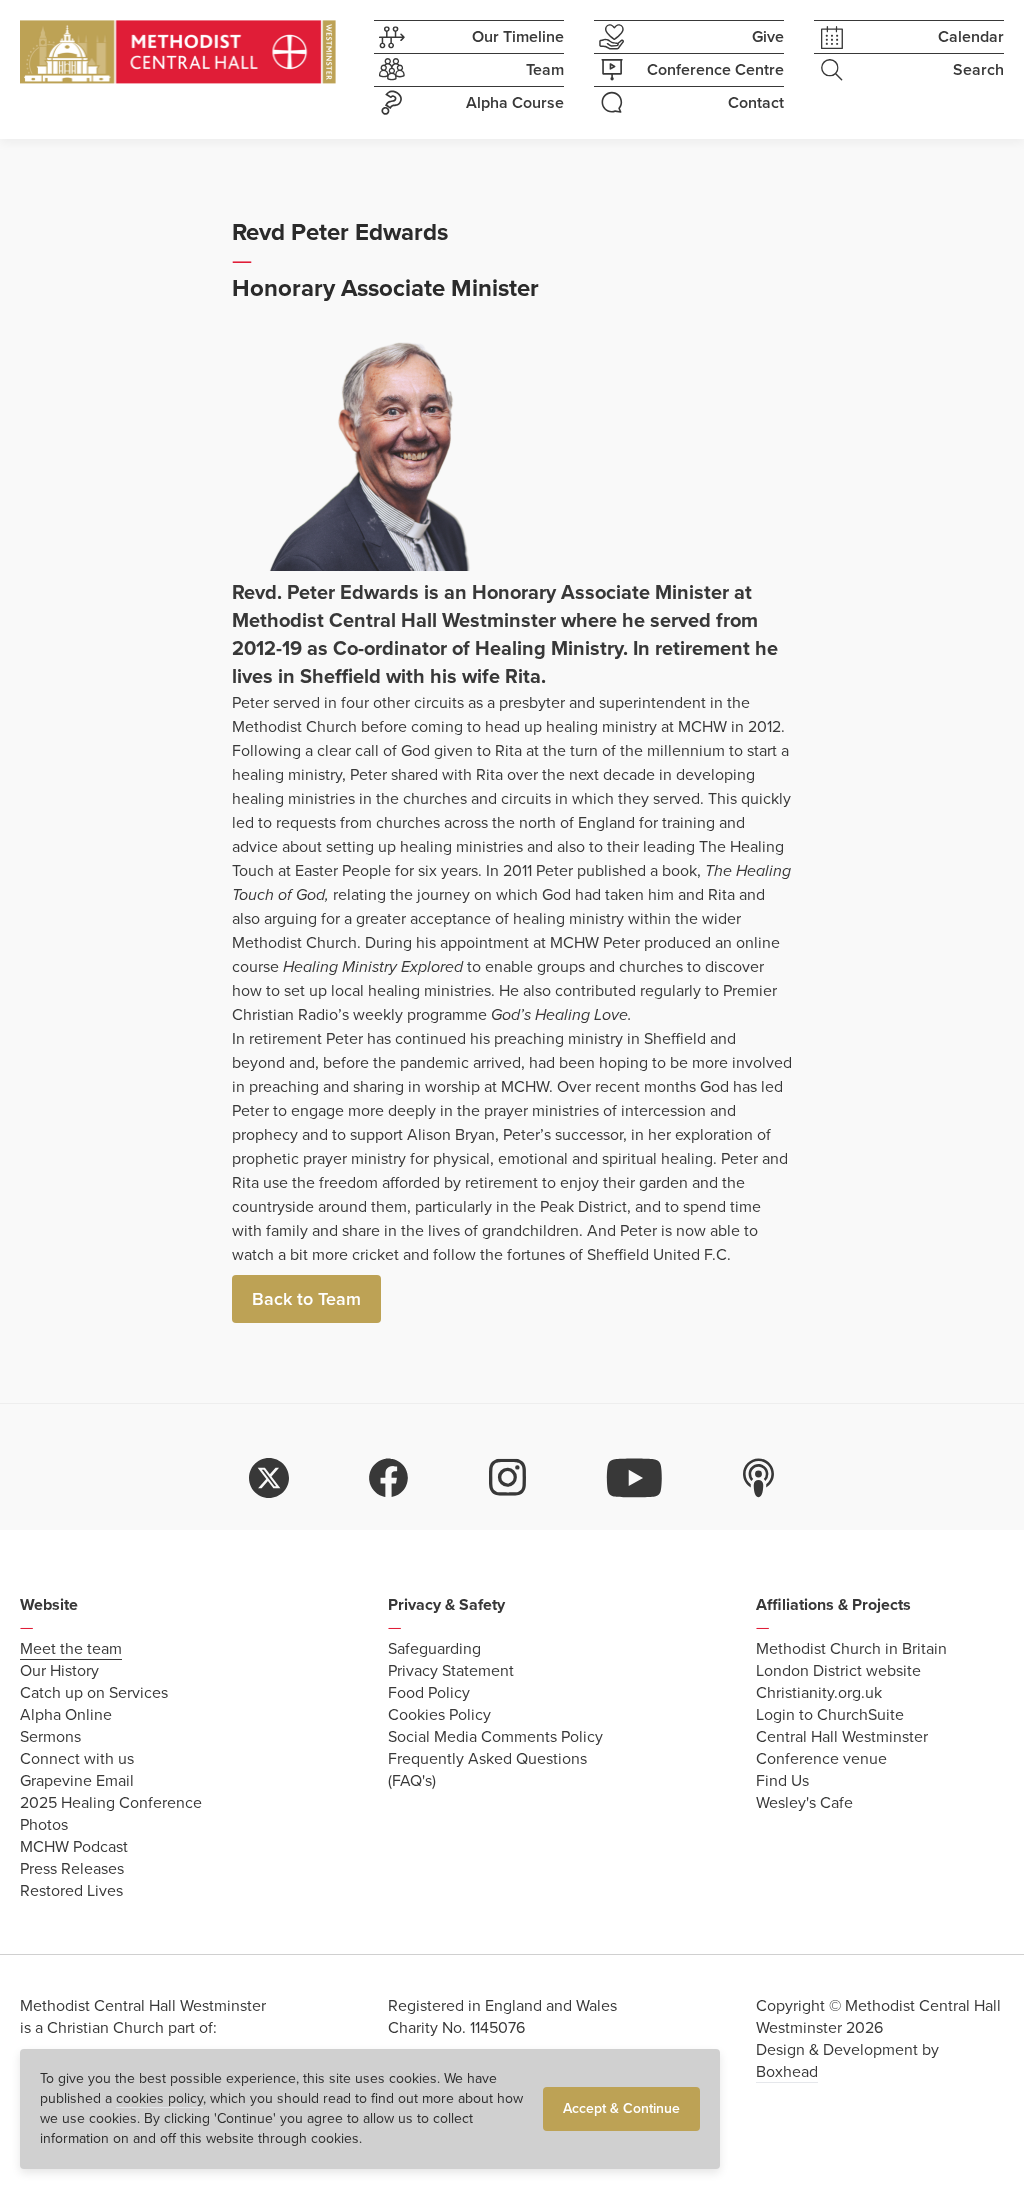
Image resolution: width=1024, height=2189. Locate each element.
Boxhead (787, 2072)
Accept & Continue (621, 2108)
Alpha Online (66, 1715)
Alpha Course (515, 103)
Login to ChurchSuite (830, 1715)
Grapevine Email (77, 1781)
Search (978, 70)
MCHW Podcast (74, 1847)
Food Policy (429, 1693)
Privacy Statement (451, 1671)
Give (768, 37)
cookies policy (159, 2098)
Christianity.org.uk (819, 1693)
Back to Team (306, 1299)
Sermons (50, 1737)
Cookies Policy (439, 1715)
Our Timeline (518, 37)
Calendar (971, 37)
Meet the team (71, 1649)
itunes (759, 1478)
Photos (44, 1825)
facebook (389, 1478)
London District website (838, 1671)
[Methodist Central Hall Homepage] (178, 52)
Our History (59, 1671)
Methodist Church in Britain (851, 1649)
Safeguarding (434, 1649)
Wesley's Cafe (804, 1803)
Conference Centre (715, 70)
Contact (756, 103)
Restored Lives (71, 1891)
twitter (269, 1478)
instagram (508, 1478)
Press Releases (72, 1869)
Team (545, 70)
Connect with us (77, 1759)
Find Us (782, 1781)
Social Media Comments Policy (495, 1737)
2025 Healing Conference (111, 1803)
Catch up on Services (94, 1693)
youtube (634, 1478)
